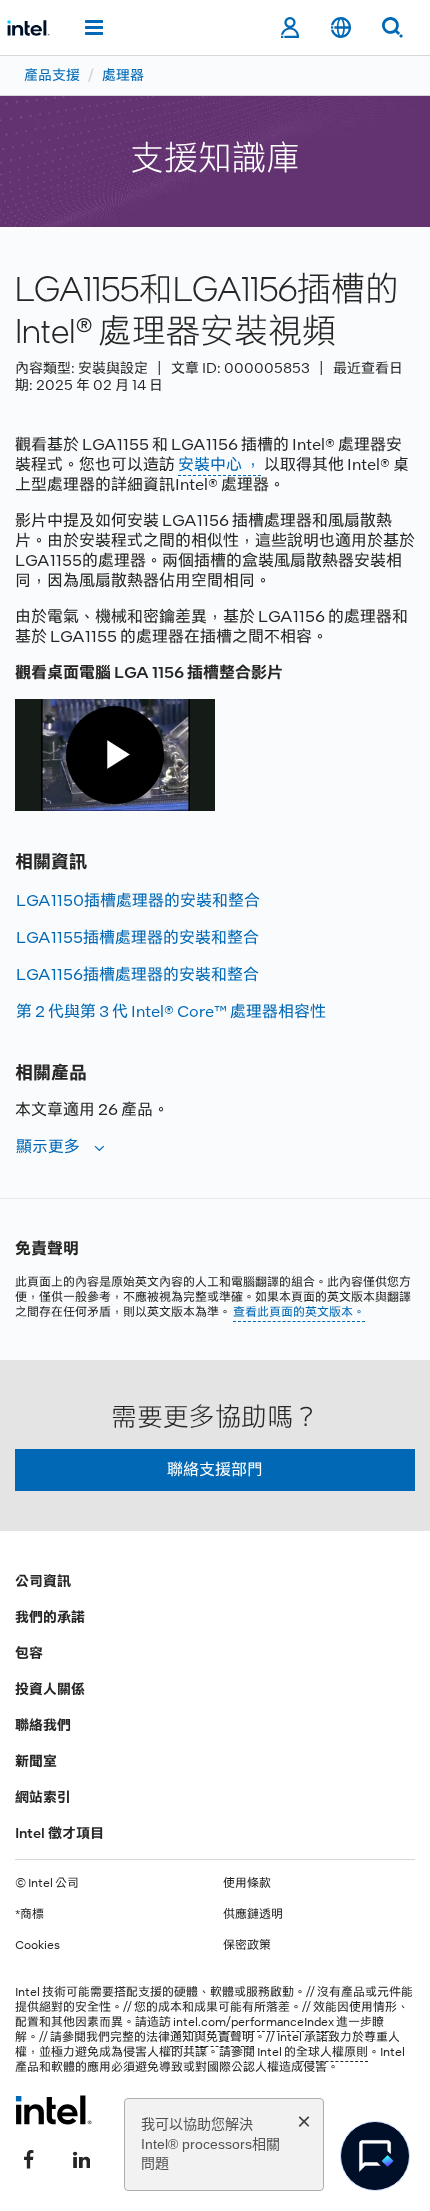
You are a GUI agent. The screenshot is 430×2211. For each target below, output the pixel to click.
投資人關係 (50, 1689)
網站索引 (43, 1797)
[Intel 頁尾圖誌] (53, 2110)
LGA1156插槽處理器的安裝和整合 (137, 974)
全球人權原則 (332, 2052)
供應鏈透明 (253, 1914)
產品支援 (52, 75)
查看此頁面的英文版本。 (299, 1312)
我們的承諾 (50, 1617)
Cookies (37, 1945)
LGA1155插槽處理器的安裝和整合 (137, 937)
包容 (29, 1653)
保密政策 (247, 1945)
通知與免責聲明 (212, 2037)
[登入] (289, 28)
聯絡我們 (43, 1725)
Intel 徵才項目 (59, 1833)
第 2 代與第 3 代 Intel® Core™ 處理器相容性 (171, 1011)
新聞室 (36, 1761)
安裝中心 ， (219, 464)
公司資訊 (43, 1581)
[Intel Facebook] (29, 2158)
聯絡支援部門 (215, 1469)
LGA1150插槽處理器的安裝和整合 (138, 900)
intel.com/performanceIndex (253, 2022)
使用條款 (247, 1883)
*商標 (29, 1914)
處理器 (123, 75)
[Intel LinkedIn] (81, 2158)
